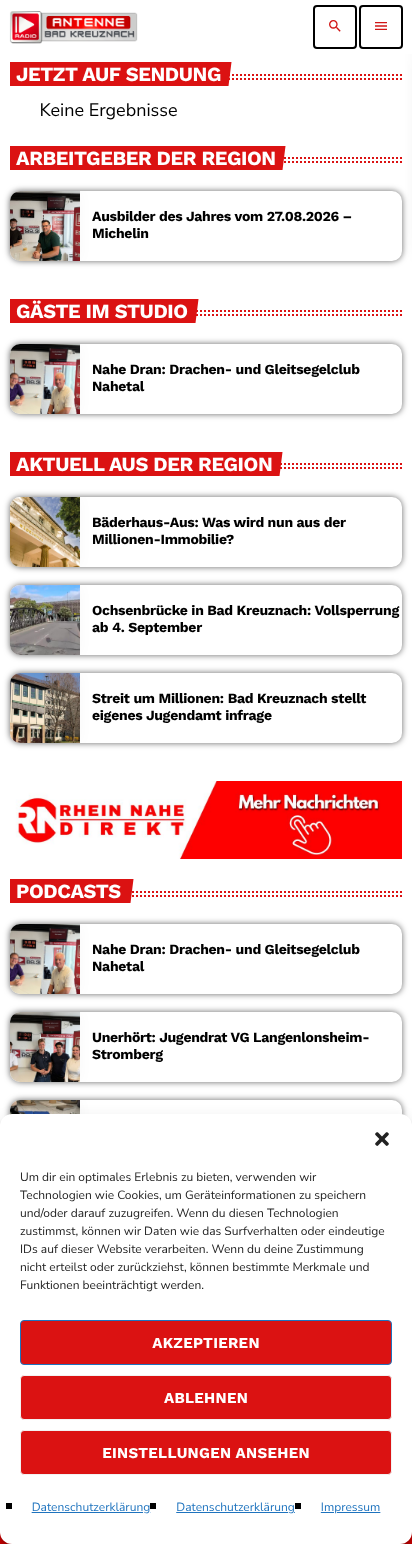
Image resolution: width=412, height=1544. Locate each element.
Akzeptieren (206, 1343)
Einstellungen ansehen (206, 1453)
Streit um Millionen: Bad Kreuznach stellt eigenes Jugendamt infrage (229, 707)
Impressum (351, 1508)
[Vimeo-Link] (73, 27)
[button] (382, 1139)
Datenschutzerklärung (91, 1508)
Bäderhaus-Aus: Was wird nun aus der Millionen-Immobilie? (219, 531)
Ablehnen (206, 1398)
